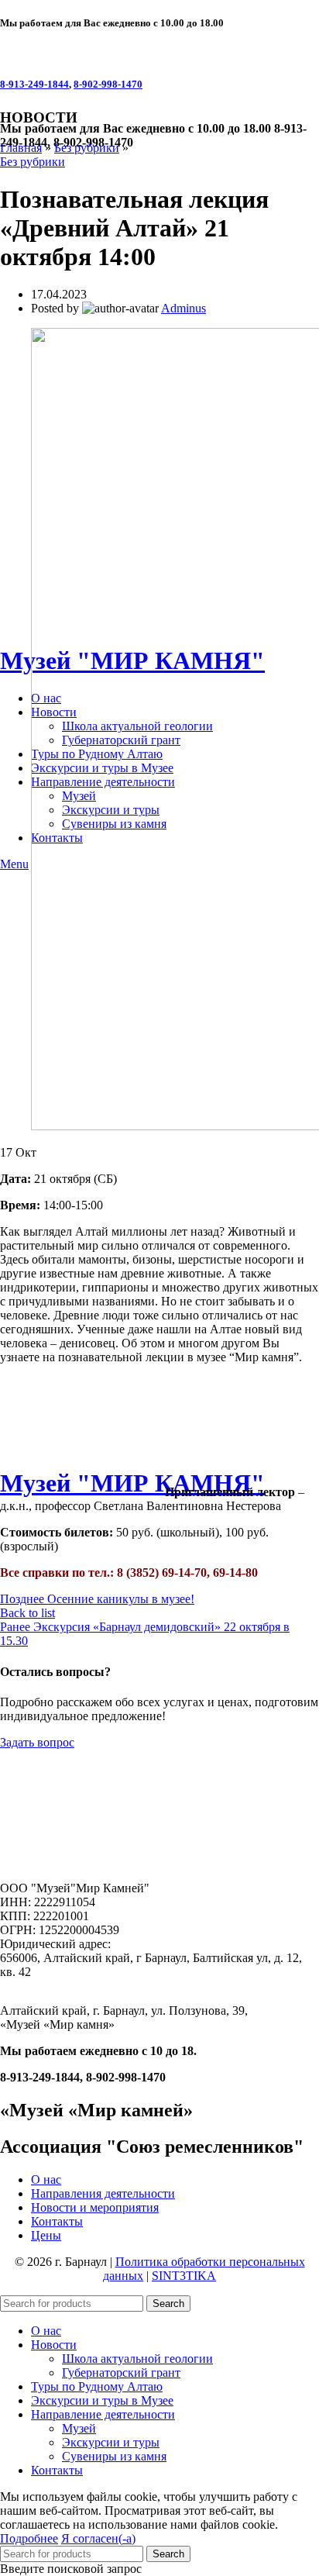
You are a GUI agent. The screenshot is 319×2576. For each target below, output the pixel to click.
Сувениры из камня (114, 2456)
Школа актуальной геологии (137, 2359)
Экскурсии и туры (111, 2442)
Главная (21, 148)
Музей (79, 2428)
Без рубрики (87, 148)
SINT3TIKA (184, 2276)
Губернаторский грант (121, 2373)
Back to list (27, 1613)
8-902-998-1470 (108, 84)
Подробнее (29, 2538)
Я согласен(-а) (98, 2538)
